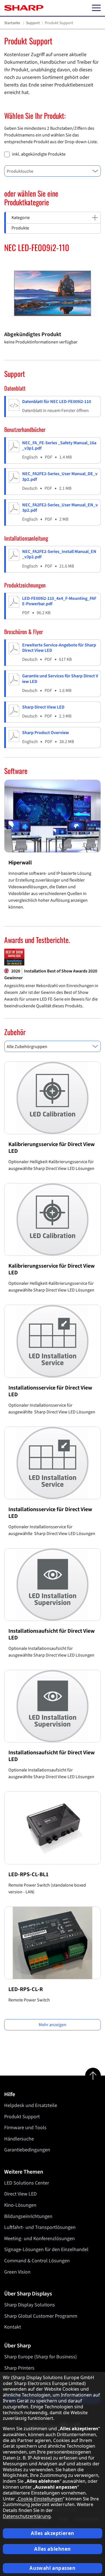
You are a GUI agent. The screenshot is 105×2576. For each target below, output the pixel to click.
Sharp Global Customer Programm (41, 2316)
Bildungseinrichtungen (28, 2216)
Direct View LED (20, 2194)
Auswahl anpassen (52, 2568)
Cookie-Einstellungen (40, 2499)
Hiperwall (20, 863)
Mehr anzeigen (53, 2025)
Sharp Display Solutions (30, 2305)
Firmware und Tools (25, 2128)
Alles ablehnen (53, 2549)
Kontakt (13, 2327)
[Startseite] (24, 8)
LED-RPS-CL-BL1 (28, 1875)
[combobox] (53, 171)
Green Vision (17, 2272)
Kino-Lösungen (20, 2205)
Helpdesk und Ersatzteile (31, 2105)
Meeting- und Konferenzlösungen (39, 2239)
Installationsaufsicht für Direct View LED (52, 1634)
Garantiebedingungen (27, 2150)
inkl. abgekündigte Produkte (39, 154)
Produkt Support (22, 2117)
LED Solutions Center (27, 2183)
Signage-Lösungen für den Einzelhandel (46, 2250)
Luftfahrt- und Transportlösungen (40, 2227)
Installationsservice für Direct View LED (50, 1391)
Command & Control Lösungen (37, 2261)
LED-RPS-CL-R (26, 1989)
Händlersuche (19, 2139)
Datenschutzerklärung (27, 2516)
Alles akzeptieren (53, 2533)
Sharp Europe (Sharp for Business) (40, 2357)
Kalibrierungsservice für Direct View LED (52, 1148)
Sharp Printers (19, 2368)
